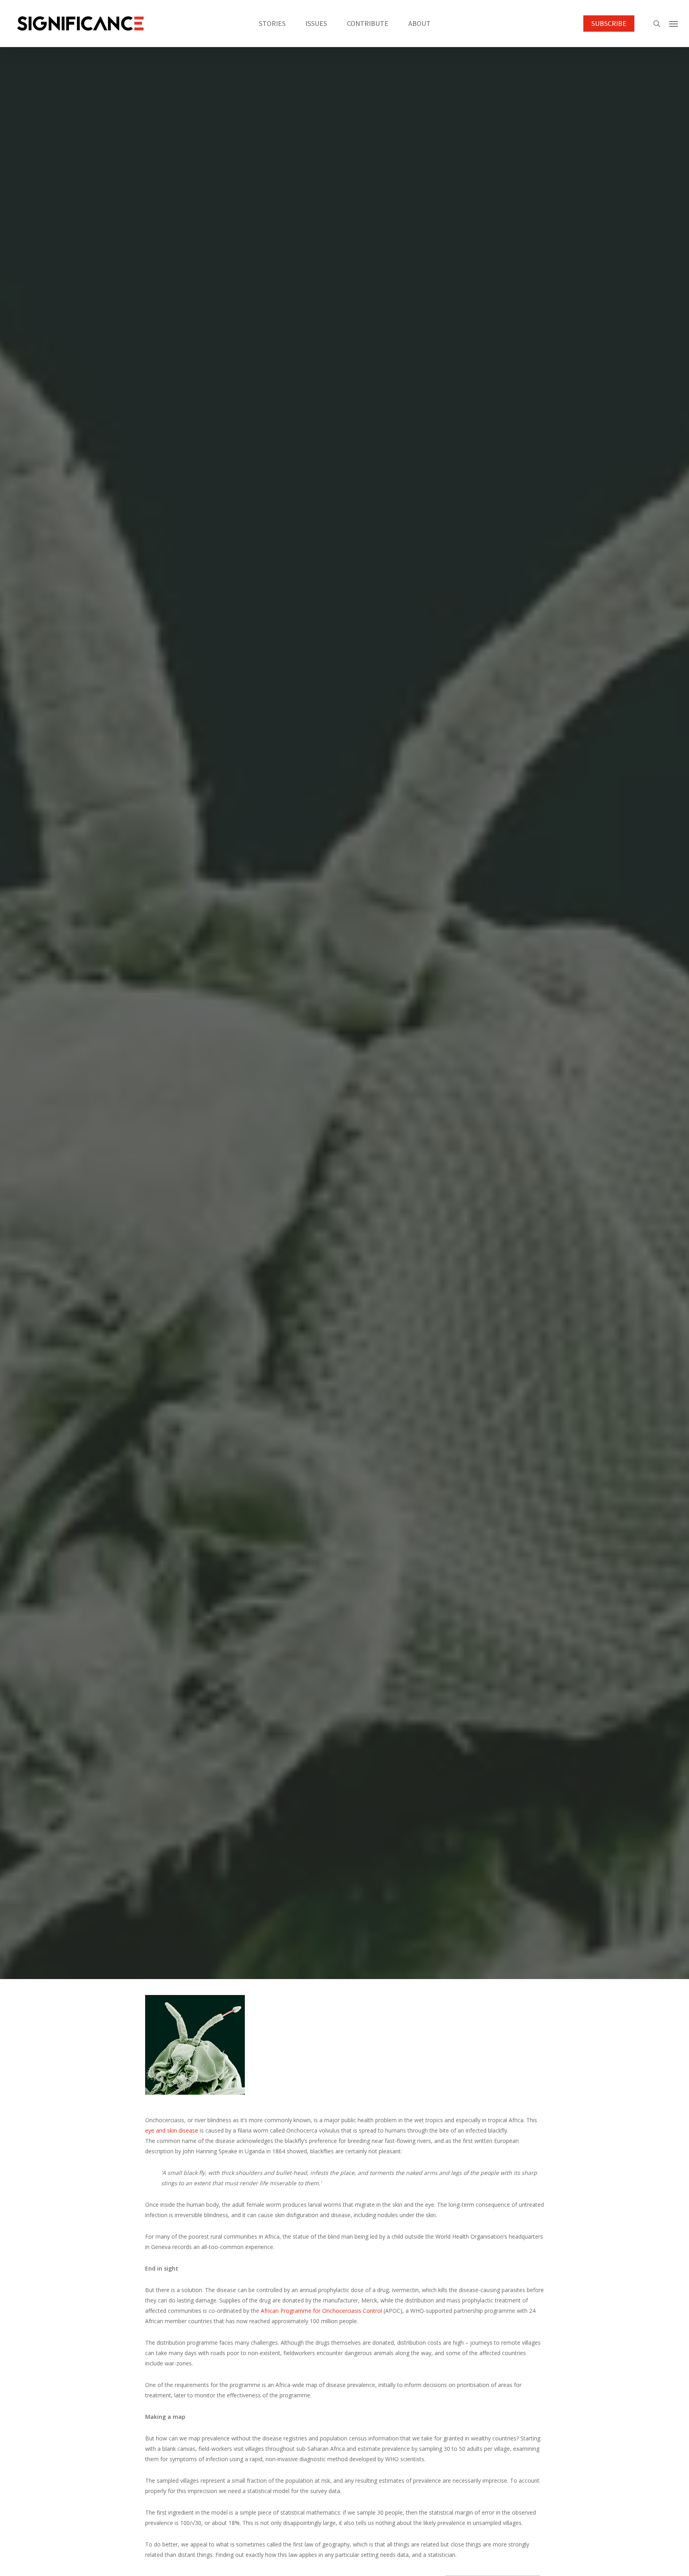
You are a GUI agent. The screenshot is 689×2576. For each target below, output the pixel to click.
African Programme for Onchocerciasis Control (321, 2311)
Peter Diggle (316, 1112)
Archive (344, 1051)
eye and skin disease (172, 2130)
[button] (673, 24)
